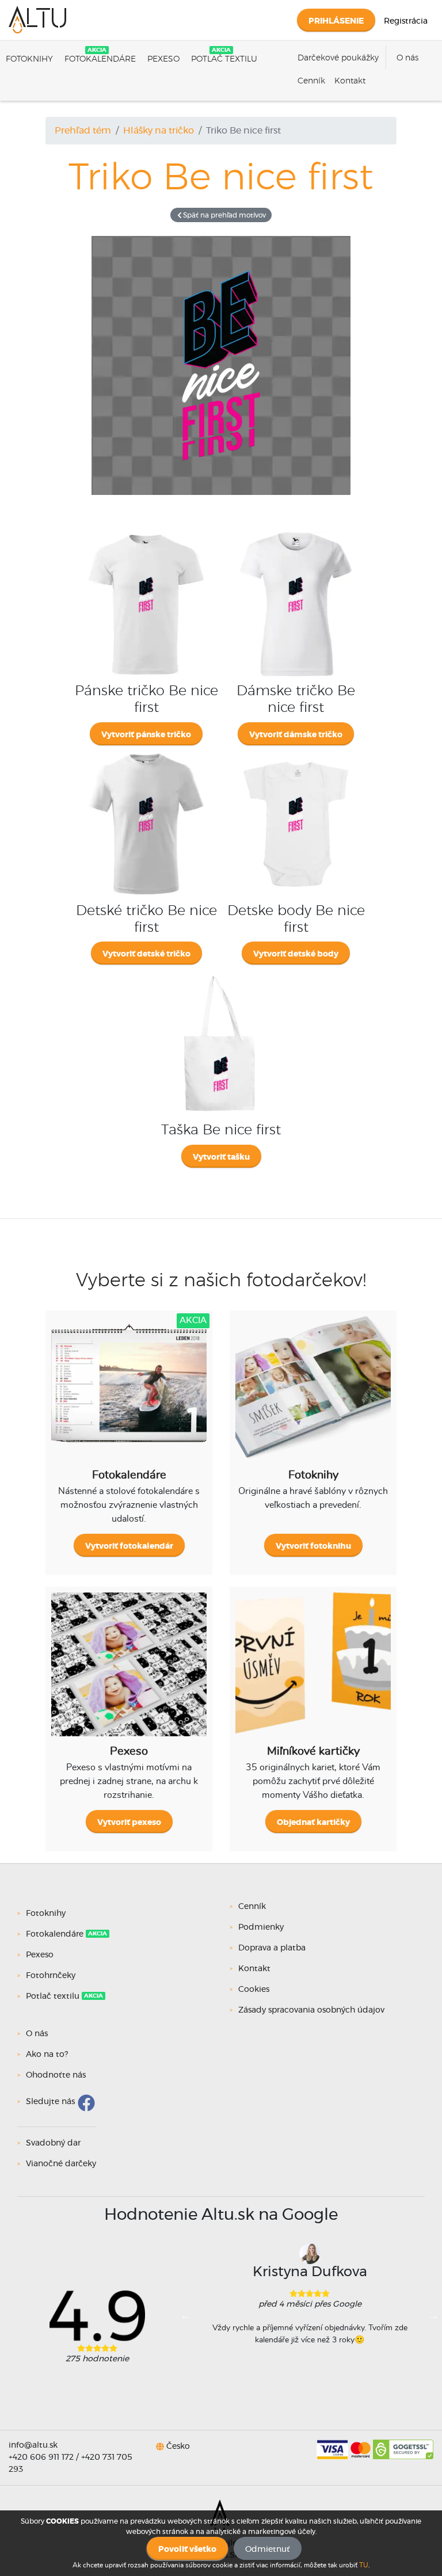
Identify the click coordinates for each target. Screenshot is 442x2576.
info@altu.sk (33, 2445)
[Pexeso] (129, 1673)
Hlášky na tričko (159, 131)
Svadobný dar (53, 2143)
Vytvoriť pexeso (129, 1823)
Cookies (254, 1990)
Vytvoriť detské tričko (146, 954)
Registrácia (406, 21)
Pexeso (163, 59)
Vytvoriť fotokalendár (129, 1546)
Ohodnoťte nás (56, 2075)
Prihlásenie (336, 21)
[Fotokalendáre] (129, 1397)
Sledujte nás (50, 2102)
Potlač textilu (224, 59)
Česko (178, 2447)
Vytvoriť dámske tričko (296, 735)
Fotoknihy (29, 59)
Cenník (311, 81)
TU (364, 2565)
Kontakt (350, 81)
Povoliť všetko (187, 2550)
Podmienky (261, 1927)
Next (433, 2315)
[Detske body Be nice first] (296, 752)
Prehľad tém (83, 131)
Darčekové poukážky (338, 58)
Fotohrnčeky (51, 1976)
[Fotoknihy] (313, 1397)
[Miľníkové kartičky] (313, 1673)
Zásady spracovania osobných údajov (311, 2010)
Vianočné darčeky (61, 2164)
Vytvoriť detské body (296, 954)
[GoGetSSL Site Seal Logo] (403, 2445)
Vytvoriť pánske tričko (146, 735)
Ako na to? (47, 2055)
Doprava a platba (272, 1948)
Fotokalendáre (100, 59)
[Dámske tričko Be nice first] (296, 532)
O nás (407, 58)
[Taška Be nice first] (221, 971)
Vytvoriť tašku (221, 1157)
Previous (186, 2315)
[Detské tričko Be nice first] (146, 752)
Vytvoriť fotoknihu (313, 1546)
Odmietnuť (268, 2550)
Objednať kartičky (313, 1823)
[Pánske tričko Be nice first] (146, 532)
